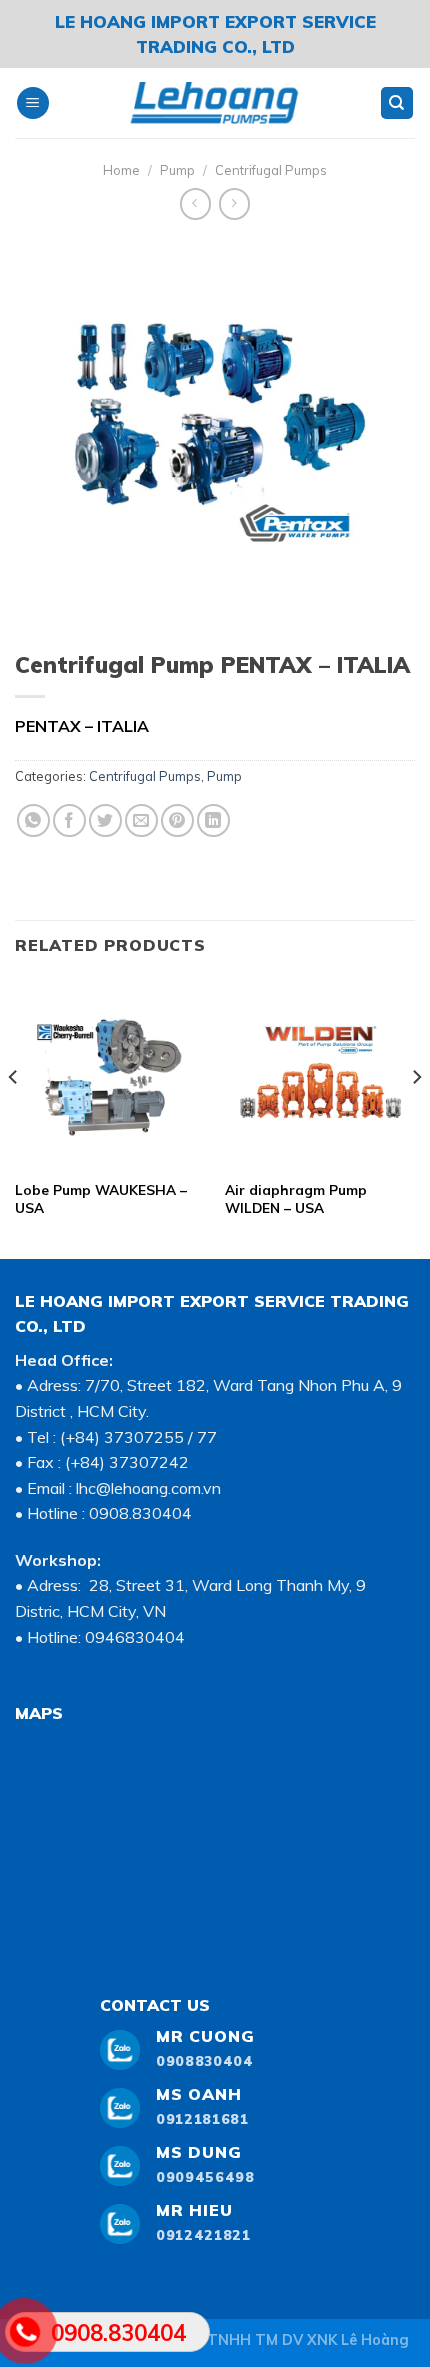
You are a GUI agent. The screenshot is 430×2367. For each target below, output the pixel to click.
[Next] (416, 1117)
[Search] (397, 103)
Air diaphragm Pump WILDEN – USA (296, 1198)
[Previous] (14, 1117)
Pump (177, 170)
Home (121, 170)
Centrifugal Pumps (271, 170)
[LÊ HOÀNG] (215, 103)
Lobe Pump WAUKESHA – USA (101, 1198)
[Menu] (33, 103)
